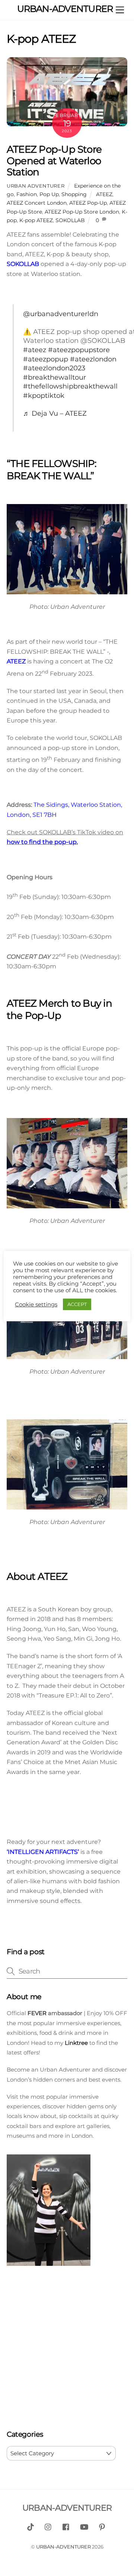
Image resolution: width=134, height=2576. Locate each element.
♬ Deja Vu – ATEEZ (55, 413)
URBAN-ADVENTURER (63, 2547)
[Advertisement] (67, 2349)
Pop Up (49, 194)
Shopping (74, 194)
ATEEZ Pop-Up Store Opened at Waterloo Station (54, 160)
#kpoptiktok (44, 395)
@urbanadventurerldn (61, 314)
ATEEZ (104, 194)
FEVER (36, 2013)
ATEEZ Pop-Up (88, 203)
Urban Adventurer (36, 186)
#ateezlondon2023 (54, 368)
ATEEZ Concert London (37, 203)
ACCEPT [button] (77, 1304)
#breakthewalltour (55, 377)
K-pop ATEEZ (36, 220)
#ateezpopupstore (79, 350)
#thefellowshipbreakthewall (70, 386)
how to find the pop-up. (42, 842)
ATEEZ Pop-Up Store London (82, 212)
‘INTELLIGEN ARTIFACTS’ (43, 1852)
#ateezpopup (46, 359)
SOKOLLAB (70, 220)
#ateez (35, 350)
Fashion (27, 194)
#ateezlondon (93, 359)
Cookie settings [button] (36, 1305)
